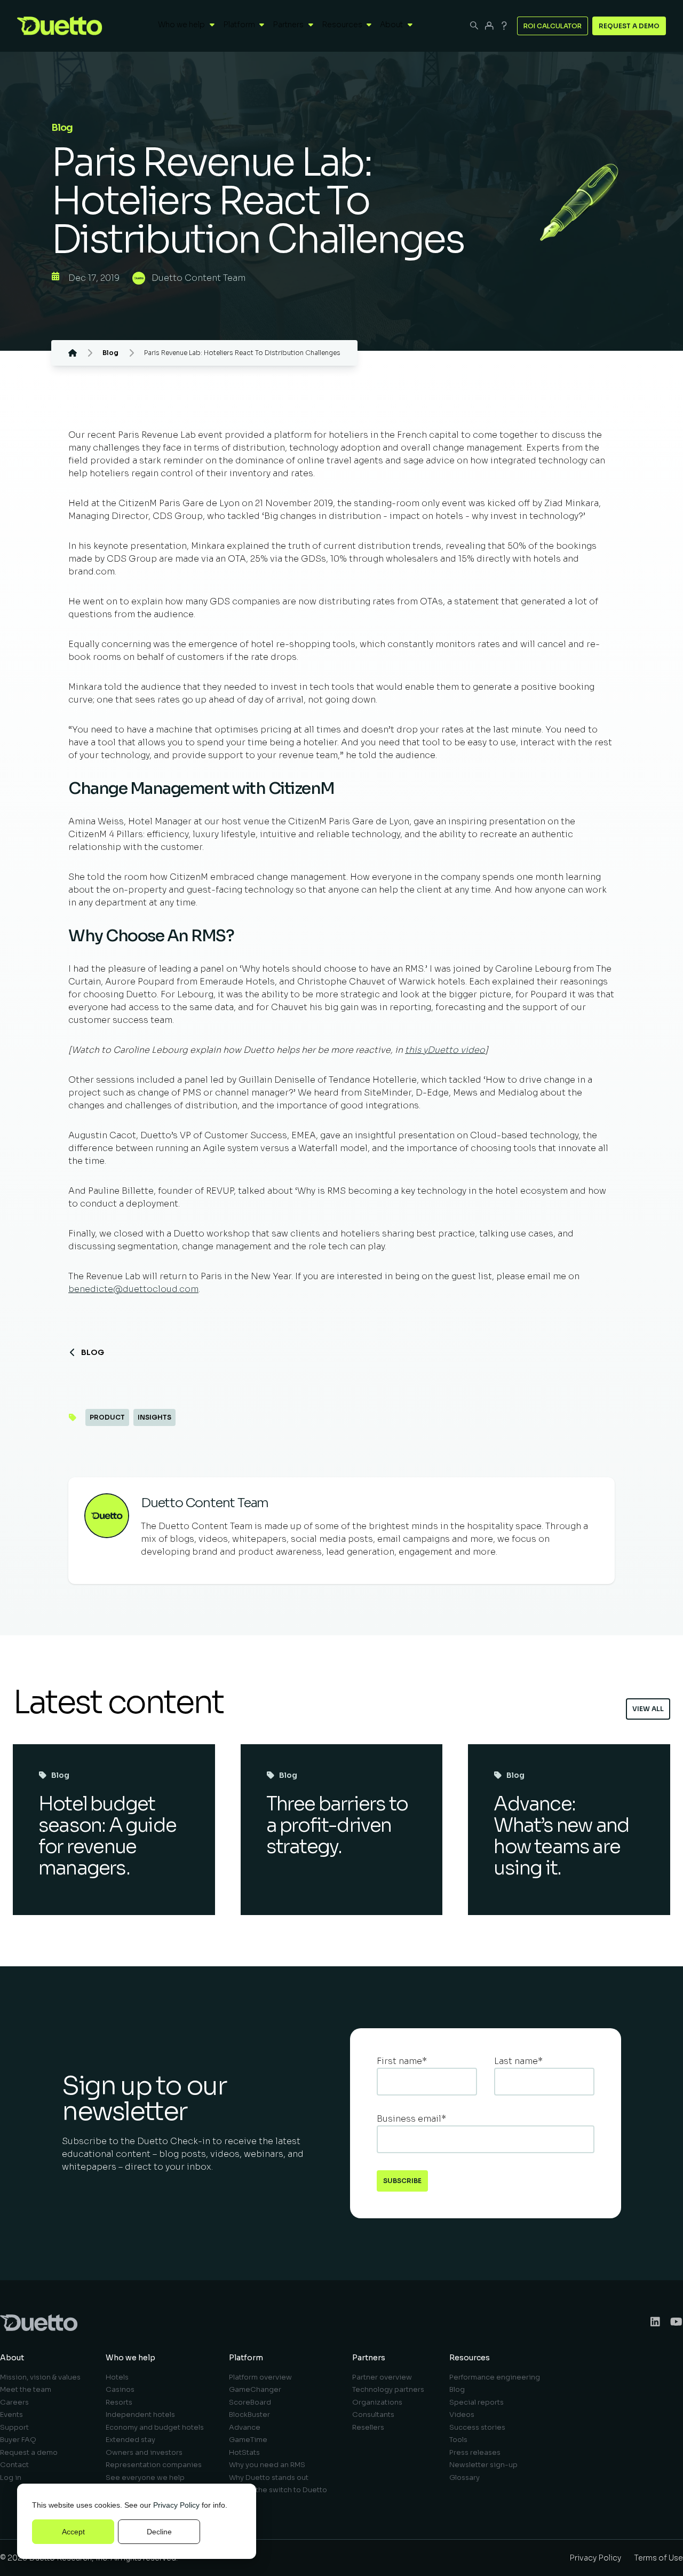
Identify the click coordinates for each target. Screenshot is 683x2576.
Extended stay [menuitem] (130, 2440)
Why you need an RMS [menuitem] (267, 2465)
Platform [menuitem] (246, 2358)
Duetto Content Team (198, 278)
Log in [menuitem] (11, 2477)
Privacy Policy (176, 2505)
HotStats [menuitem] (244, 2452)
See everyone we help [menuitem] (145, 2477)
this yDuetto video (445, 1050)
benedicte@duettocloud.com (133, 1289)
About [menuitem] (12, 2358)
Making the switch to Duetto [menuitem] (278, 2490)
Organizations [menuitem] (377, 2402)
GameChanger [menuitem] (255, 2389)
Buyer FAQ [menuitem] (18, 2440)
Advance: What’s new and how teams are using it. (561, 1836)
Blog (93, 1352)
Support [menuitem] (14, 2427)
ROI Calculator (553, 26)
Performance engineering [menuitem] (495, 2377)
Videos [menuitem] (462, 2414)
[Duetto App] (489, 26)
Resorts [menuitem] (119, 2402)
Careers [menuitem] (14, 2402)
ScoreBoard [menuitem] (250, 2402)
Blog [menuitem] (457, 2389)
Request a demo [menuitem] (29, 2452)
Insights (154, 1417)
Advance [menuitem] (245, 2427)
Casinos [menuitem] (120, 2389)
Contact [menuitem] (14, 2465)
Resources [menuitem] (470, 2358)
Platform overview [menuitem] (260, 2377)
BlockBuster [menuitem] (249, 2414)
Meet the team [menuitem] (26, 2389)
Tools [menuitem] (458, 2440)
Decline (159, 2532)
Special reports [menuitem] (476, 2402)
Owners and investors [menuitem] (144, 2452)
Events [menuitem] (11, 2414)
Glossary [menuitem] (464, 2477)
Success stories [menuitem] (477, 2427)
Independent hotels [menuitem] (140, 2414)
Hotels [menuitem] (117, 2377)
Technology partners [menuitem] (388, 2389)
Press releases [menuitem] (475, 2452)
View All (648, 1709)
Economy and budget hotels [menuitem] (155, 2427)
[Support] (504, 26)
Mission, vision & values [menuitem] (40, 2377)
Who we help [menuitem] (130, 2358)
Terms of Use (658, 2558)
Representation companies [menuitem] (154, 2465)
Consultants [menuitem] (373, 2414)
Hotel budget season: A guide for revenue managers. (107, 1836)
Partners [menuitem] (369, 2358)
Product (107, 1417)
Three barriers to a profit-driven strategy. (337, 1825)
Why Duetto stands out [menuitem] (269, 2477)
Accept (73, 2532)
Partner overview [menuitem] (382, 2377)
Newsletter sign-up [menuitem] (483, 2465)
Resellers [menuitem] (368, 2427)
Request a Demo (629, 26)
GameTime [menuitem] (248, 2440)
